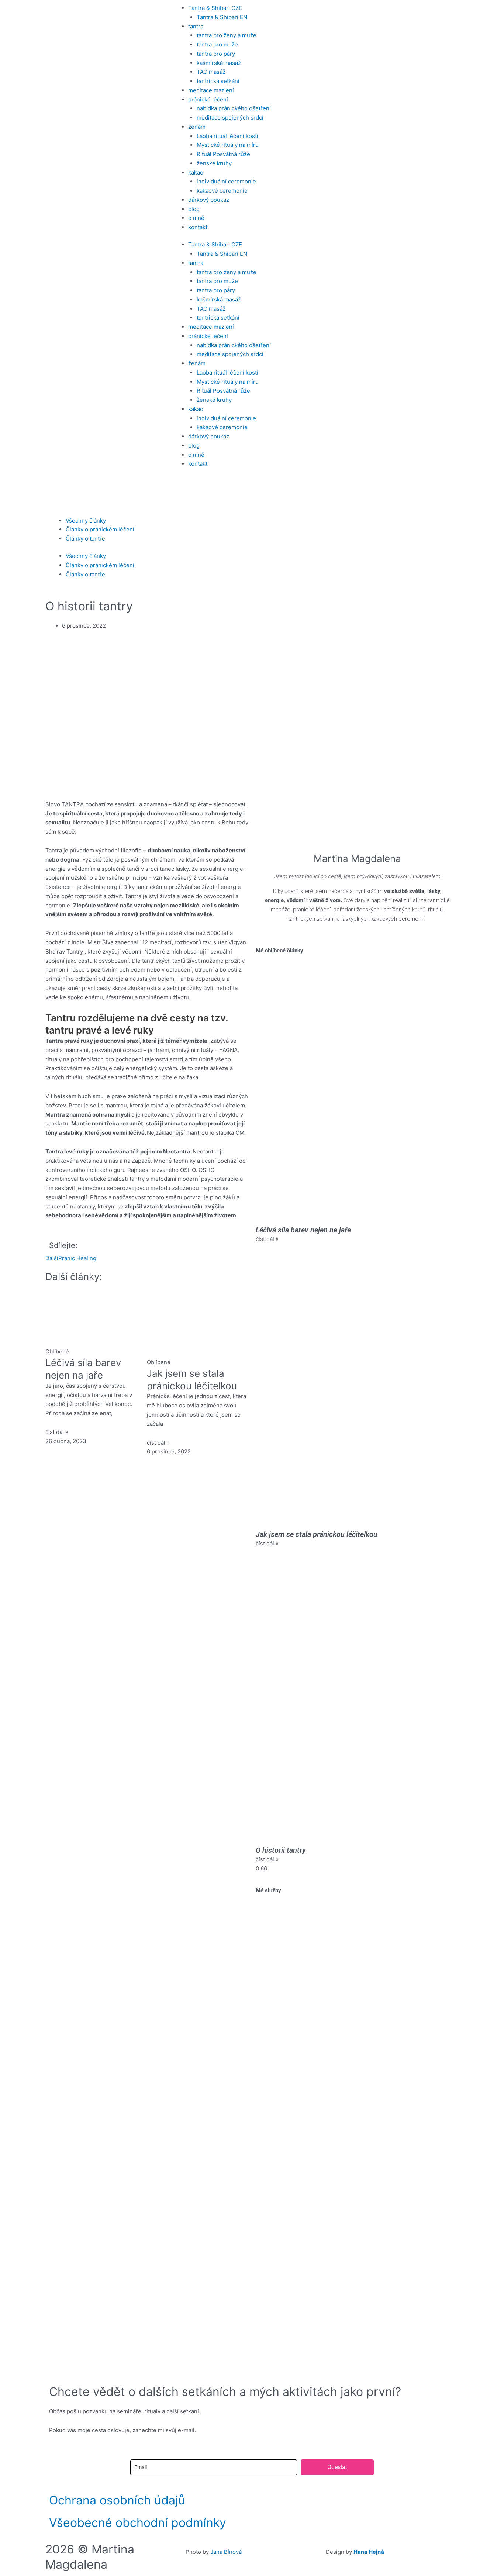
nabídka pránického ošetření (234, 108)
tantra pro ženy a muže (227, 35)
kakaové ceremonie (222, 191)
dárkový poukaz (209, 200)
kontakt (198, 227)
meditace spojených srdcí (230, 118)
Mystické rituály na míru (228, 145)
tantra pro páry (216, 54)
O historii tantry (281, 1850)
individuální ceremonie (226, 181)
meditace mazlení (211, 90)
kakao (196, 173)
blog (194, 209)
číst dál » (57, 1432)
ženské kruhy (214, 163)
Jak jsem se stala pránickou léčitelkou (317, 1534)
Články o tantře (85, 539)
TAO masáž (211, 72)
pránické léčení (208, 99)
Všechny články (86, 520)
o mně (196, 218)
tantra (196, 26)
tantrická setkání (218, 81)
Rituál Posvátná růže (223, 154)
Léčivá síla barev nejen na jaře (303, 1230)
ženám (197, 127)
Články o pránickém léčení (100, 529)
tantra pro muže (217, 44)
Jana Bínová (226, 2552)
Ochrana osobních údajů (117, 2500)
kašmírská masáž (219, 63)
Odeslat (337, 2467)
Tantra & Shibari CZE (215, 8)
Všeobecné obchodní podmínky (138, 2523)
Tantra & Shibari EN (222, 17)
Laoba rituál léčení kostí (227, 136)
